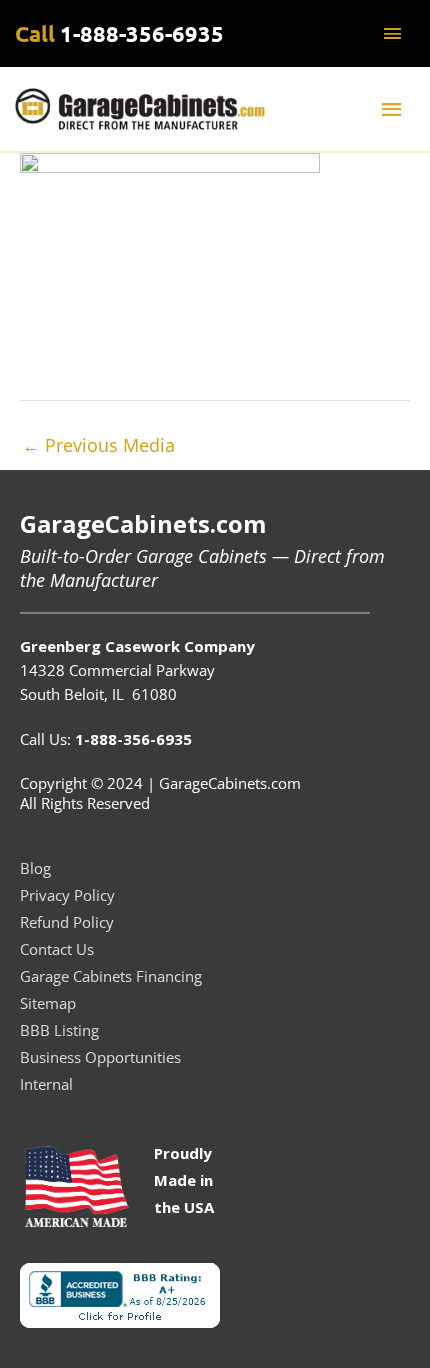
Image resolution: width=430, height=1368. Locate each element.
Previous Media (98, 445)
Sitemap (48, 1003)
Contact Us (57, 949)
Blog (35, 868)
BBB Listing (59, 1030)
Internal (46, 1084)
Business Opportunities (100, 1057)
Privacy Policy (67, 895)
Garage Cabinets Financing (111, 976)
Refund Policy (67, 922)
